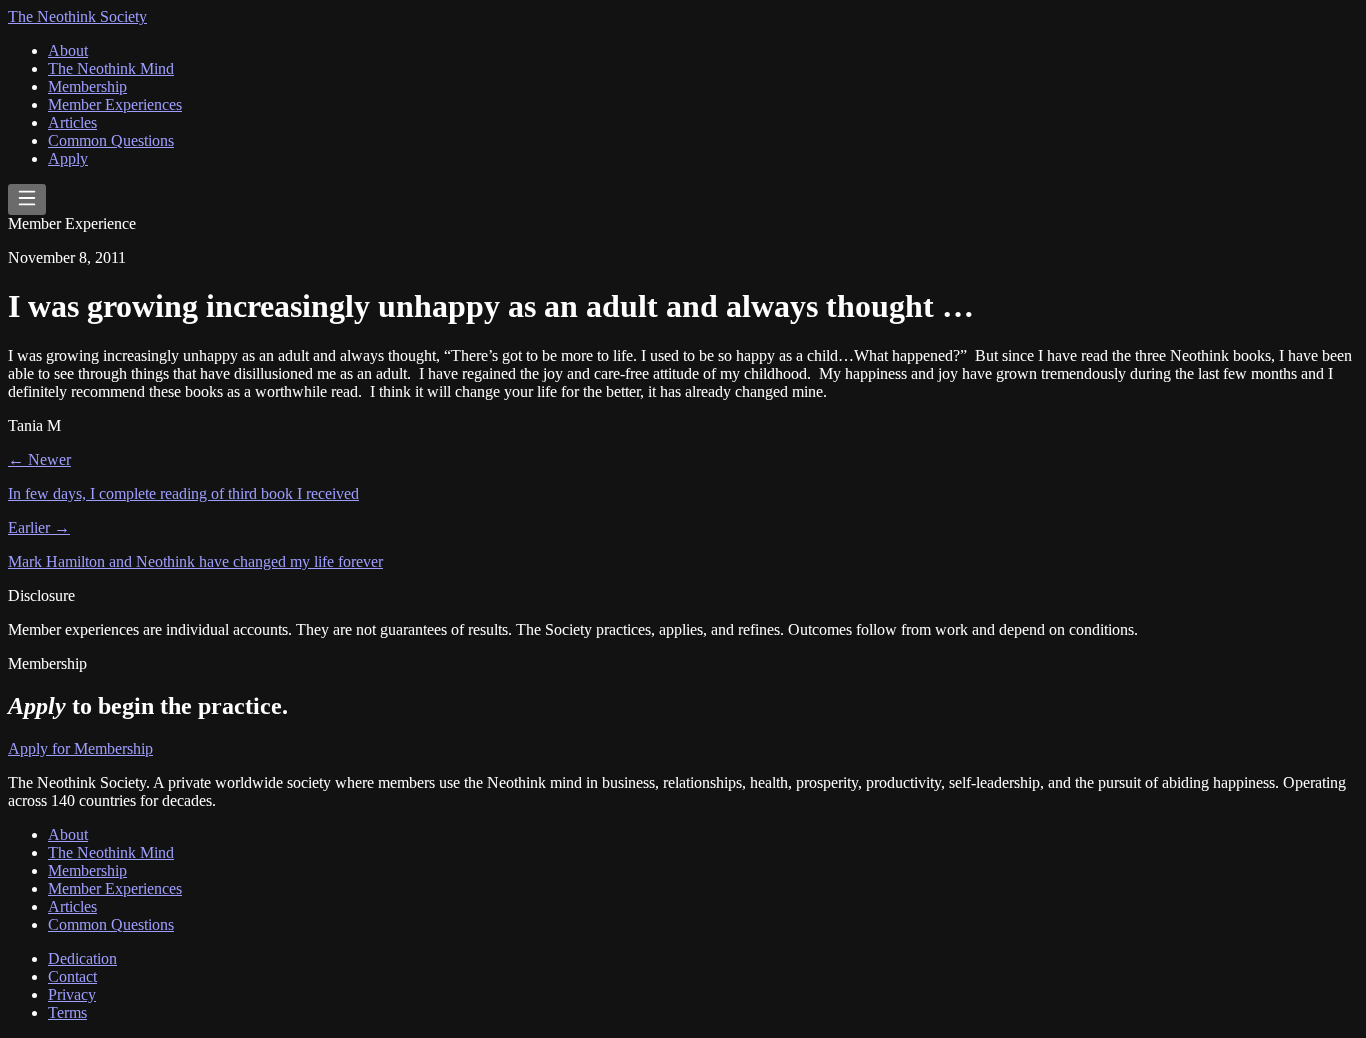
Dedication (82, 958)
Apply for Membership (80, 748)
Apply (68, 158)
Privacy (72, 994)
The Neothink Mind (111, 68)
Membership (87, 86)
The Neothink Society (77, 16)
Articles (72, 122)
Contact (72, 976)
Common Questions (111, 140)
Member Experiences (115, 104)
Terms (67, 1012)
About (68, 50)
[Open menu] (27, 199)
